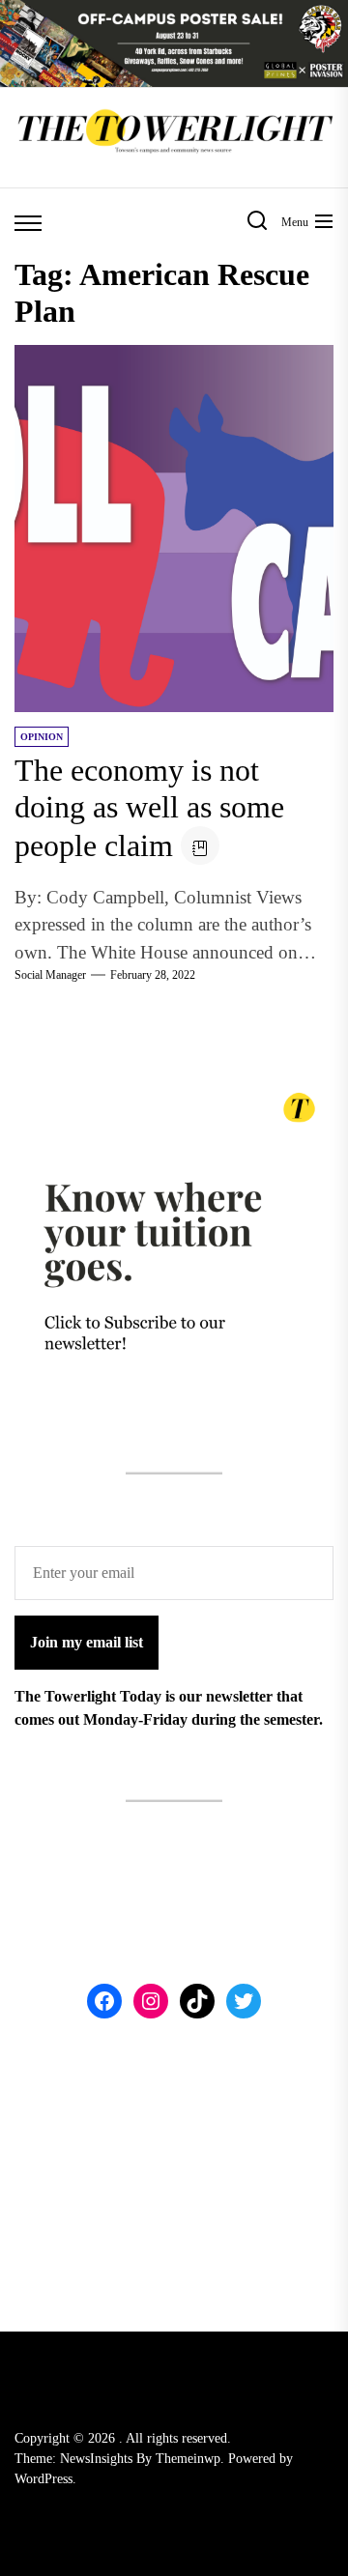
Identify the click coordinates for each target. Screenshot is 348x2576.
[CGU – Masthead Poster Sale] (174, 11)
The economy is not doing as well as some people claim (149, 808)
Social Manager (50, 975)
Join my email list (87, 1642)
